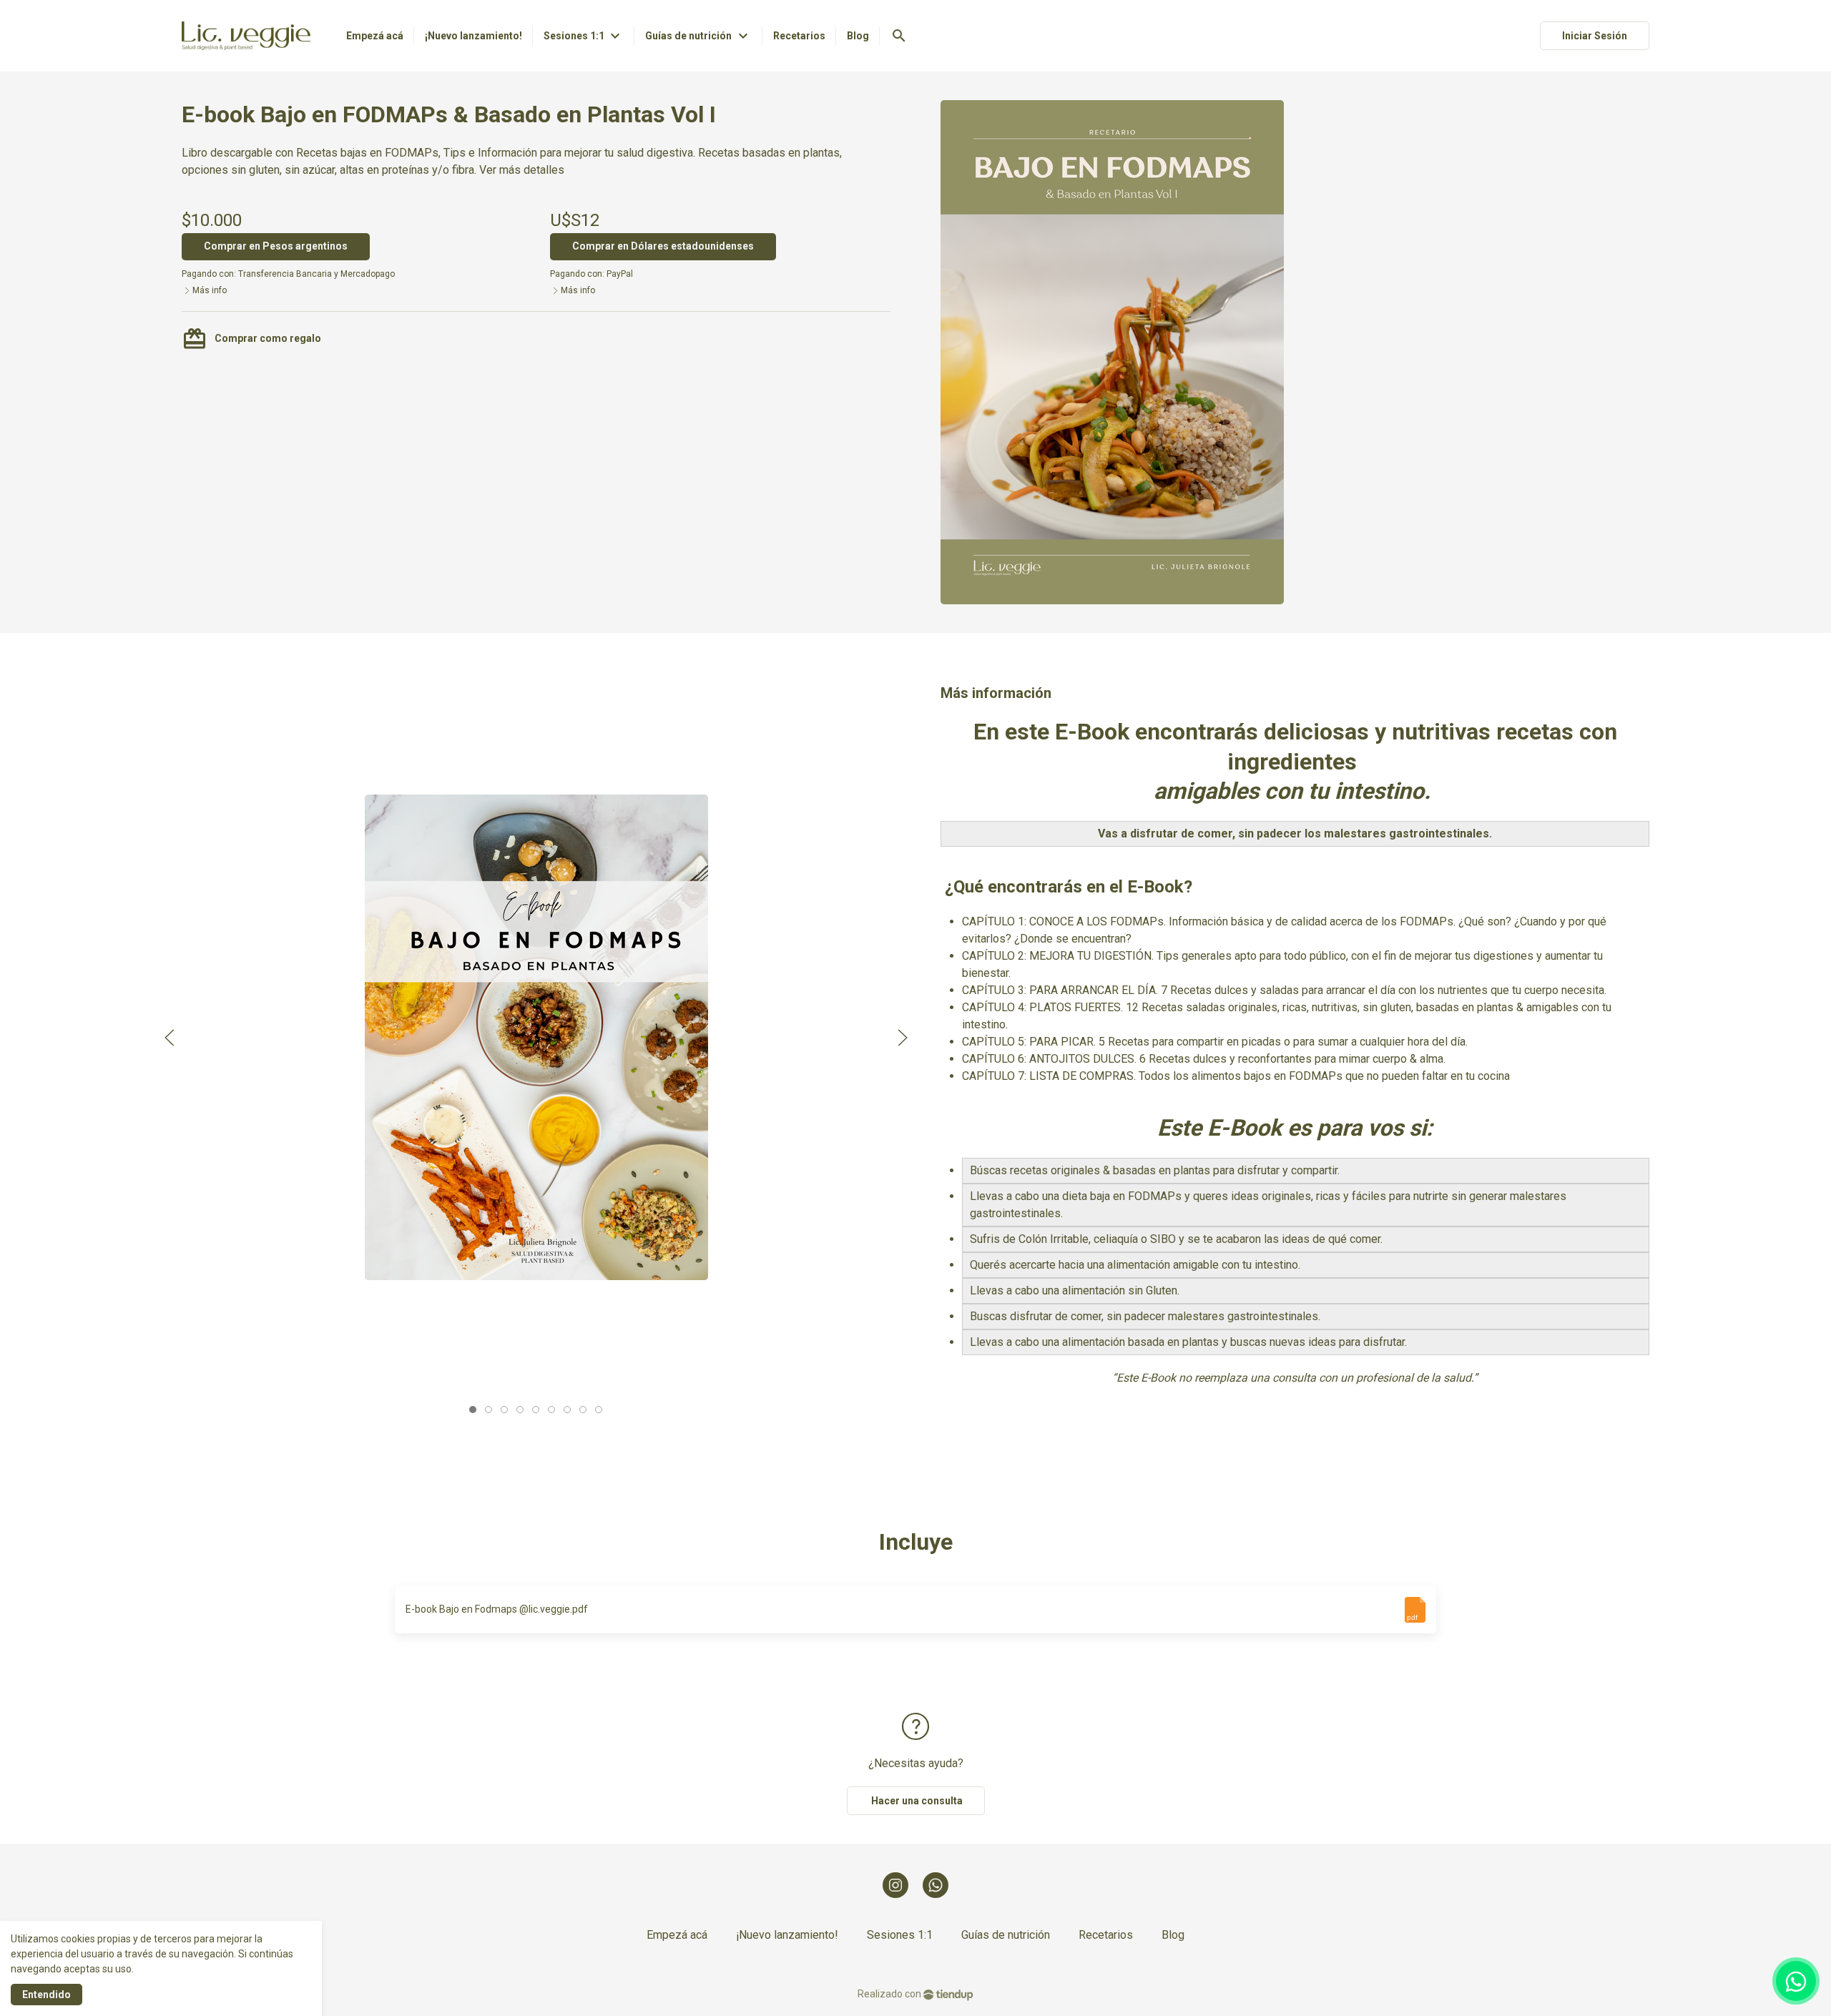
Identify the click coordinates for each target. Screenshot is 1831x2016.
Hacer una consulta (916, 1801)
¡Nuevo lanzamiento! (787, 1935)
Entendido (46, 1995)
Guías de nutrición (1006, 1935)
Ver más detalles (522, 170)
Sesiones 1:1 (900, 1935)
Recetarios (1106, 1935)
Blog (1173, 1935)
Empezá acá (677, 1935)
